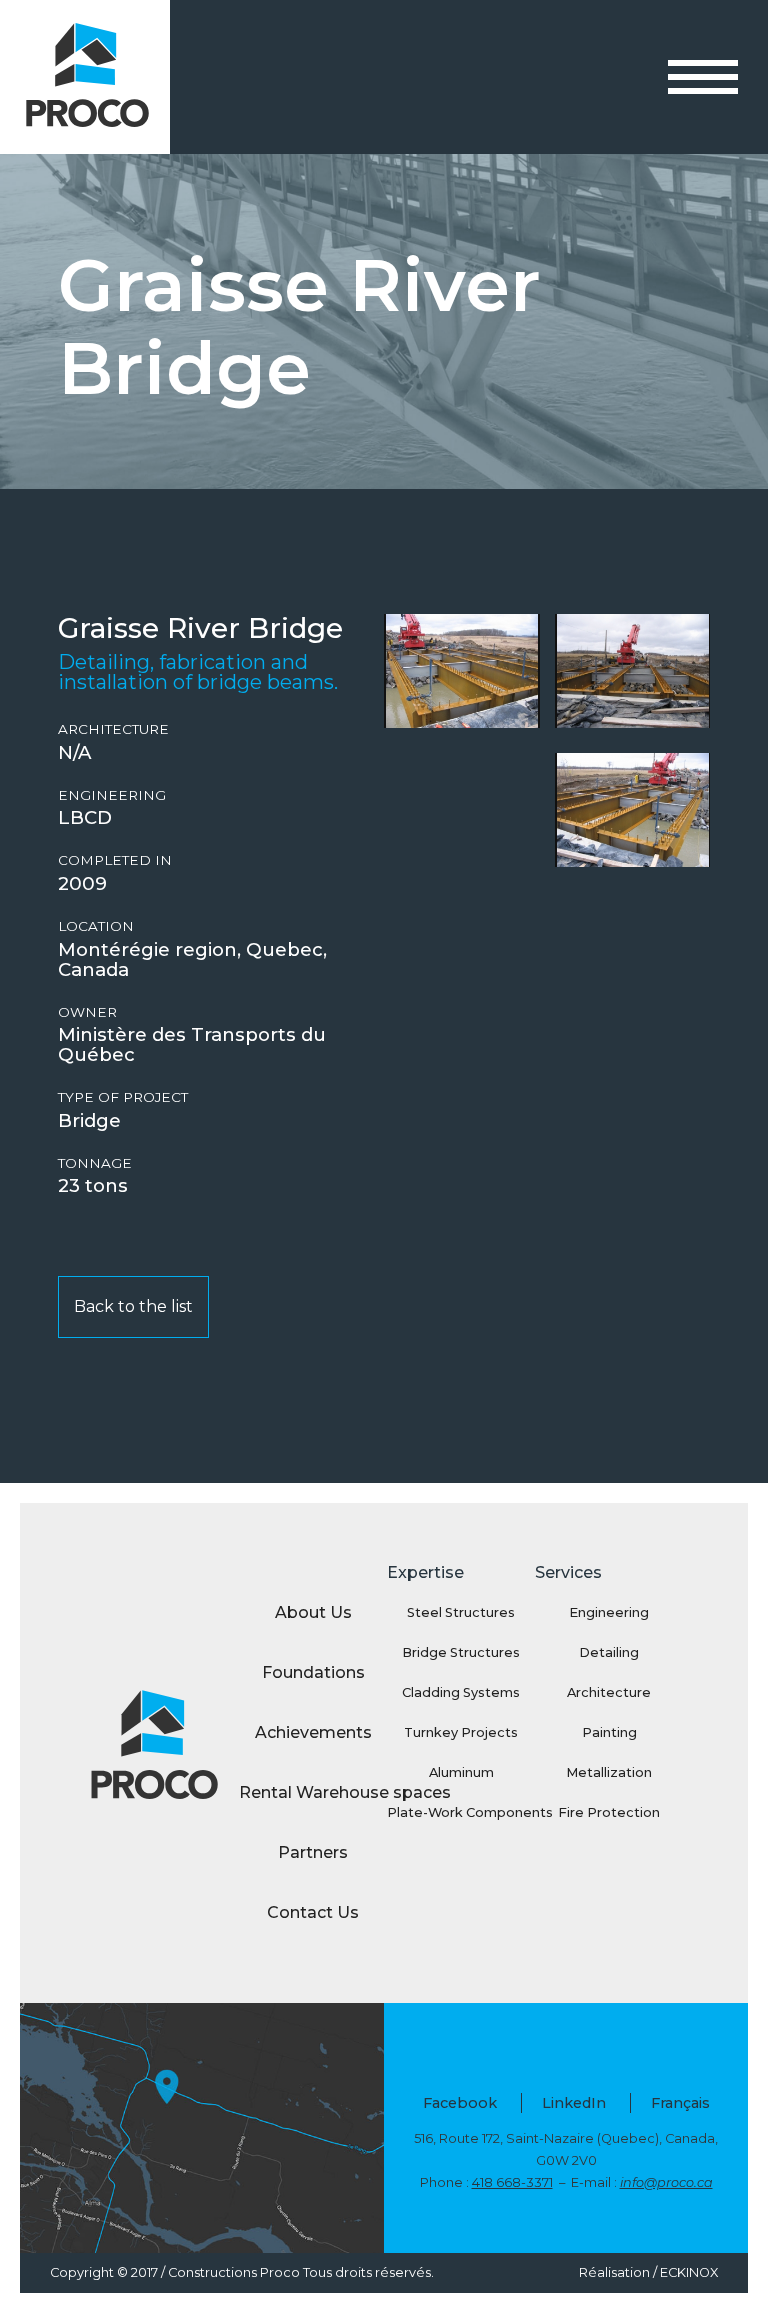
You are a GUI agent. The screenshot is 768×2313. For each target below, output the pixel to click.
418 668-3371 (512, 2182)
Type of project (123, 1097)
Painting (609, 1732)
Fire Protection (609, 1812)
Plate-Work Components (461, 1812)
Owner (87, 1012)
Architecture (113, 729)
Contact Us (313, 1912)
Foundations (313, 1672)
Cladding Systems (461, 1692)
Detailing (609, 1652)
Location (96, 926)
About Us (313, 1612)
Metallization (609, 1772)
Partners (313, 1852)
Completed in (115, 860)
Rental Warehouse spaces (313, 1792)
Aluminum (461, 1772)
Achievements (313, 1732)
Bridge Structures (461, 1652)
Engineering (112, 795)
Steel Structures (461, 1612)
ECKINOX (689, 2272)
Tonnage (95, 1163)
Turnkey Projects (461, 1732)
